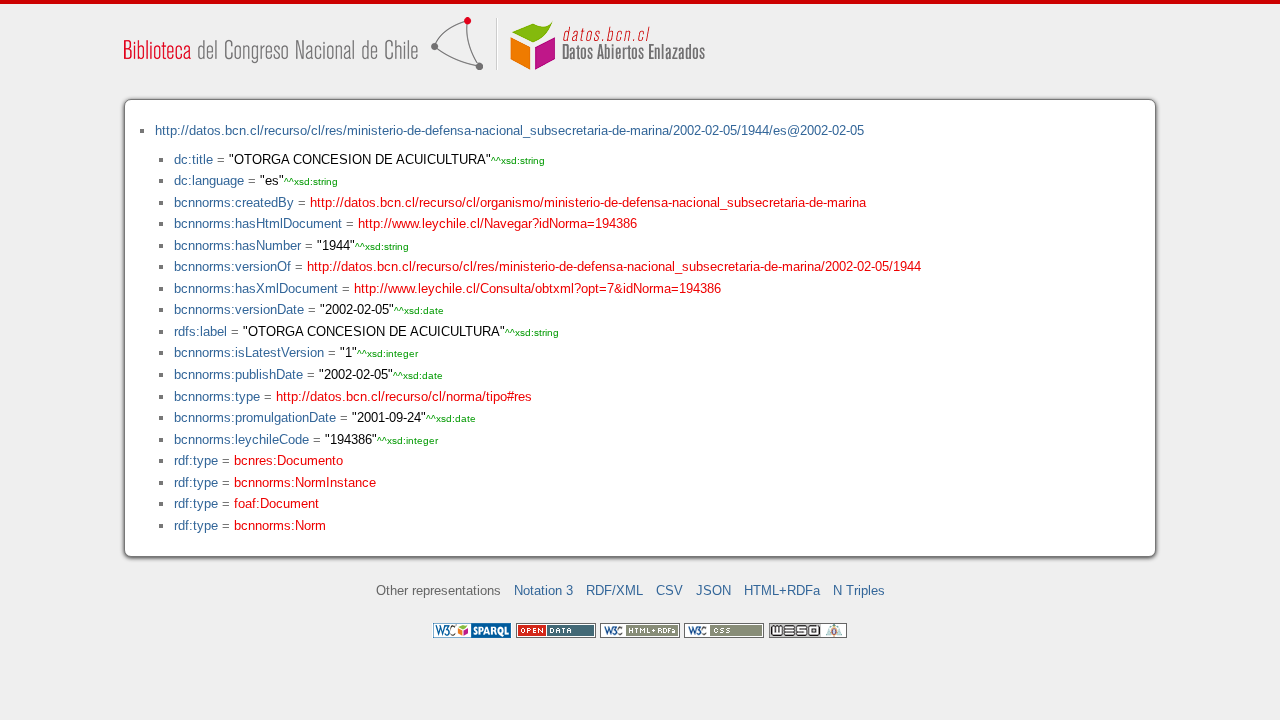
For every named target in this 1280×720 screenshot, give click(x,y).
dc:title (193, 159)
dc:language (209, 180)
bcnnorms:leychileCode (241, 439)
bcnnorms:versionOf (232, 266)
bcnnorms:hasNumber (237, 245)
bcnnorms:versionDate (239, 309)
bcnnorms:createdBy (234, 202)
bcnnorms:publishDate (238, 374)
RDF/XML (614, 590)
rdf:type (196, 460)
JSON (713, 590)
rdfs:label (200, 331)
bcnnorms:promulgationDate (255, 417)
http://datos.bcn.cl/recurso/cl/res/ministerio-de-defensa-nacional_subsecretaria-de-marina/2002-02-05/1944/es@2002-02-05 (509, 130)
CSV (669, 590)
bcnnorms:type (217, 396)
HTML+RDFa (782, 590)
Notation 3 (543, 590)
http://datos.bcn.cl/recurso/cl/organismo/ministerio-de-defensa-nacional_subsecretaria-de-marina (588, 202)
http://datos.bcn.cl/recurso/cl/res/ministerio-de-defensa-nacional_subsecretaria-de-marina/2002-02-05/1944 (614, 266)
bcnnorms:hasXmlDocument (256, 288)
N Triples (859, 590)
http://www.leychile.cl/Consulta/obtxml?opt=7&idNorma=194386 (537, 288)
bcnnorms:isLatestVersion (249, 352)
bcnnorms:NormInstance (305, 482)
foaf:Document (276, 503)
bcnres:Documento (288, 460)
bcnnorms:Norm (280, 525)
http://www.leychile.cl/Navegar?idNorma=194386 (497, 223)
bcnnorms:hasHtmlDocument (258, 223)
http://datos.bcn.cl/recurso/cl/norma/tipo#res (404, 396)
